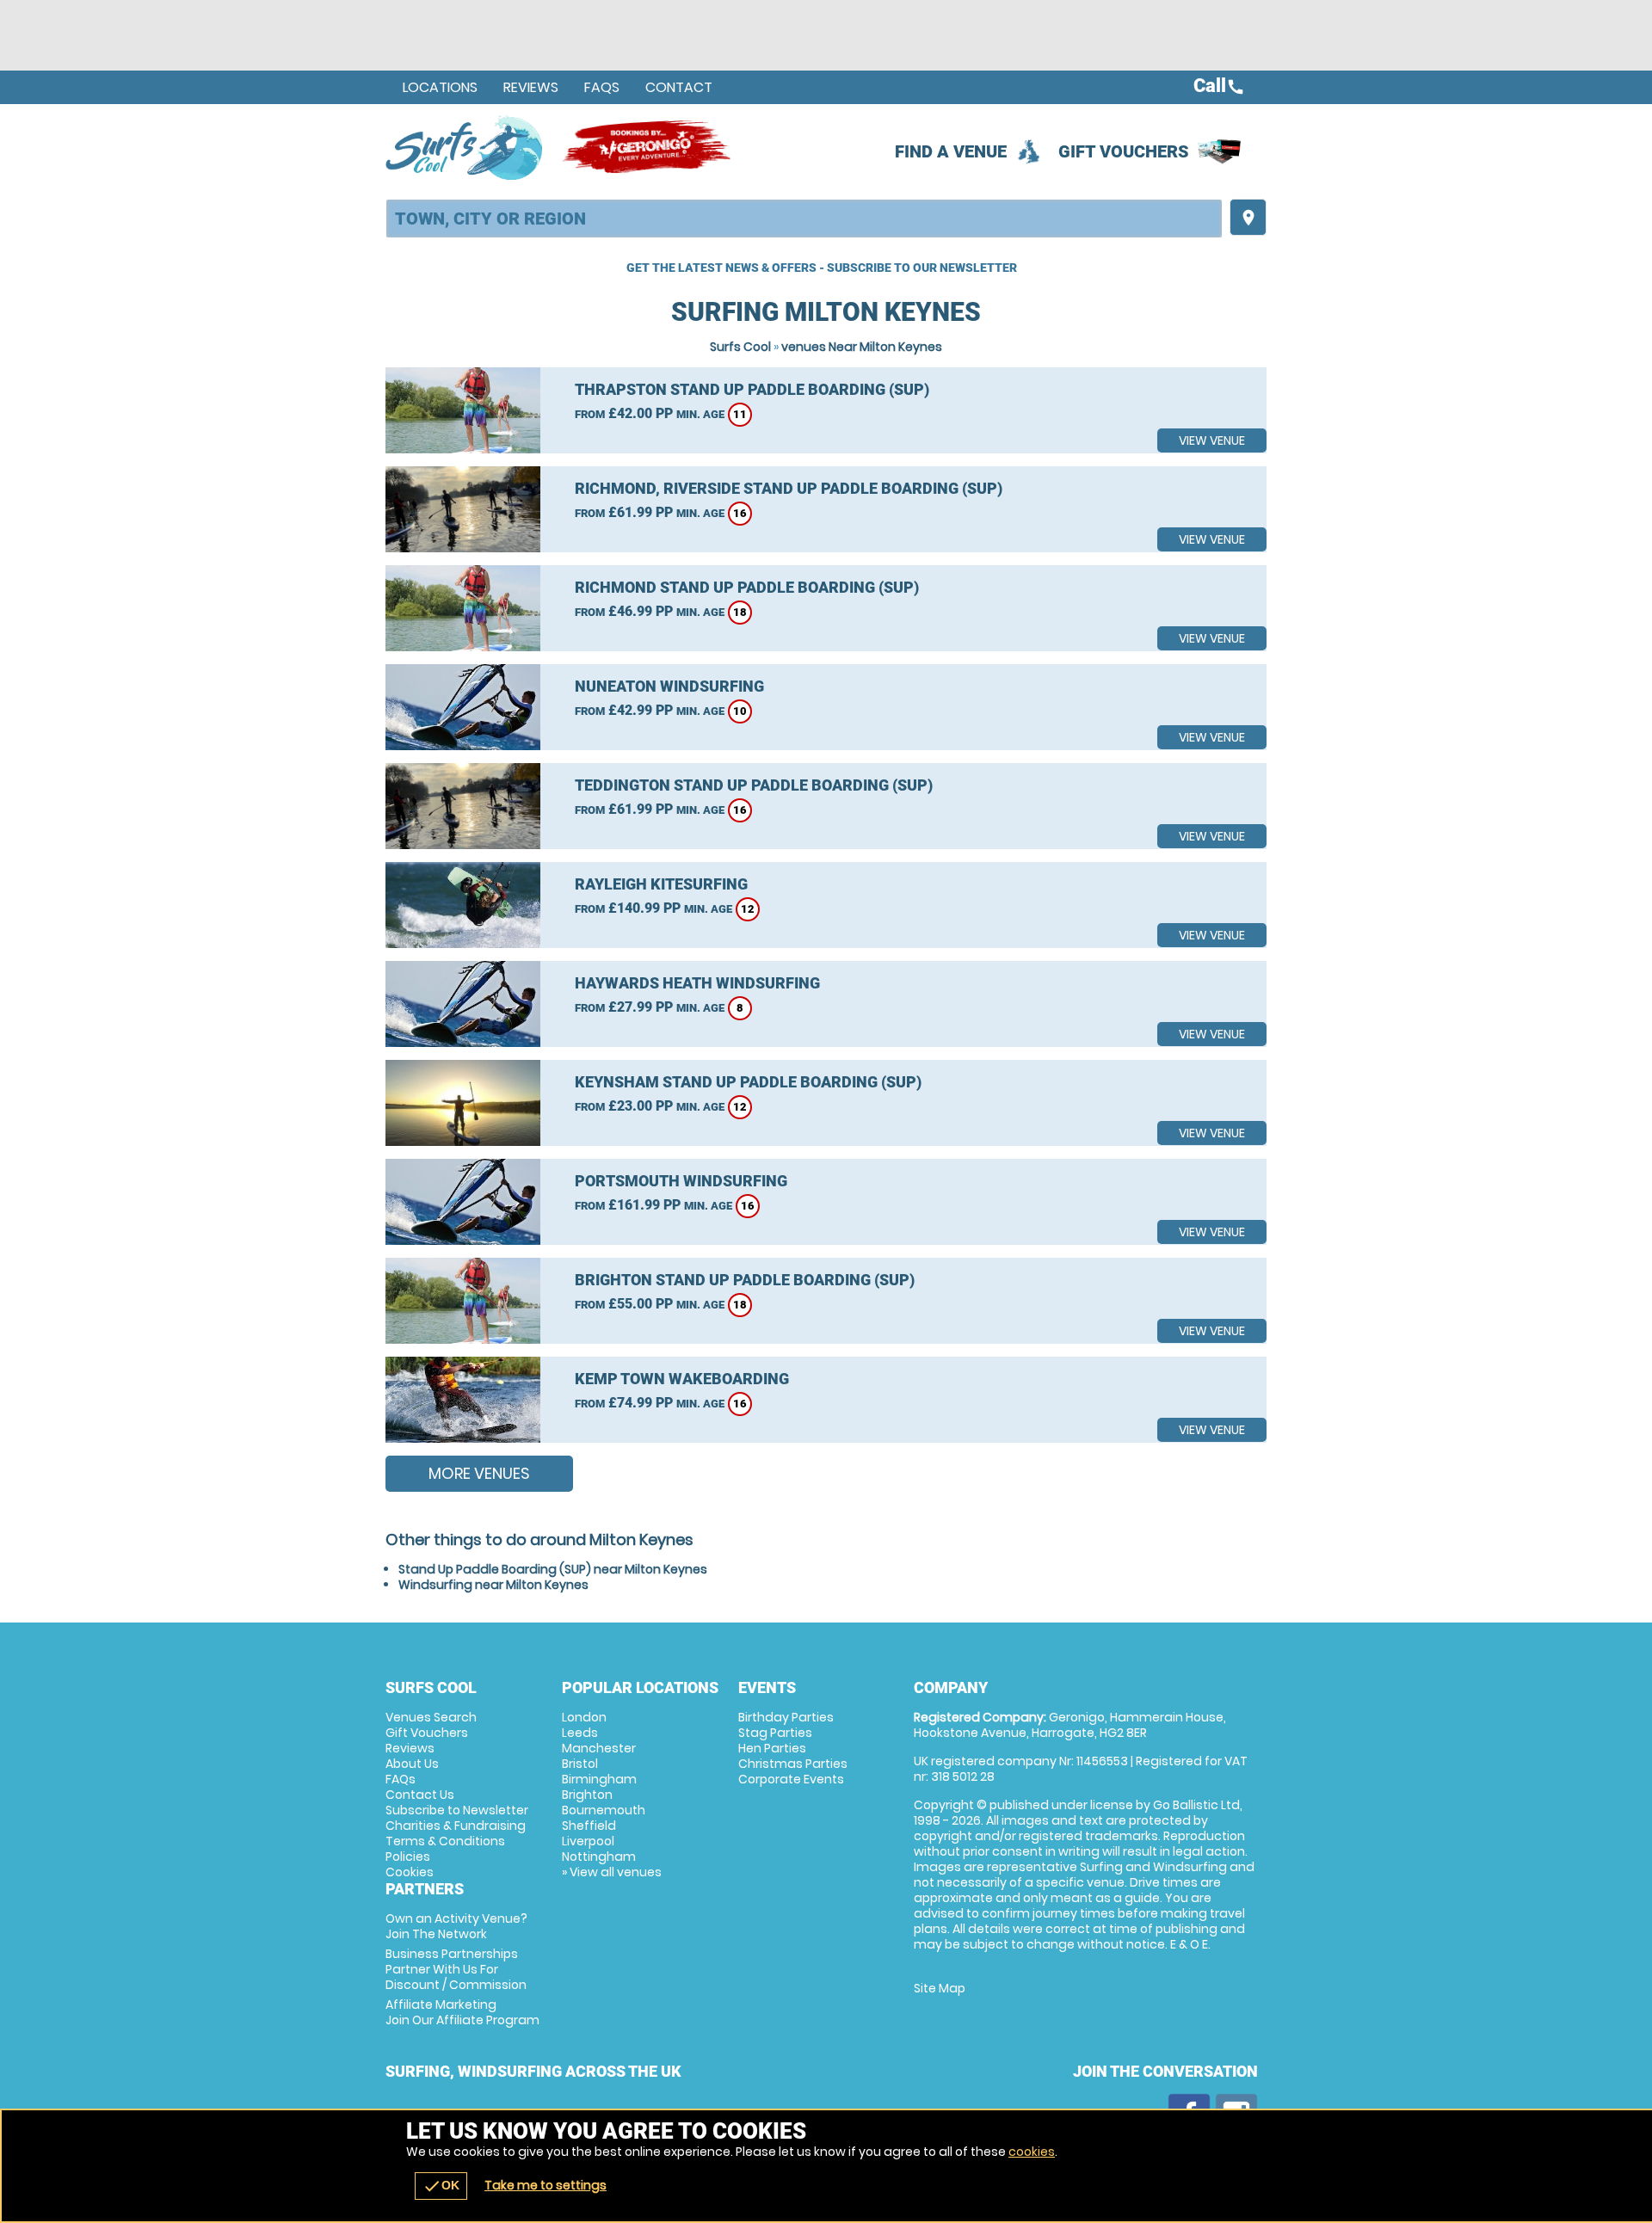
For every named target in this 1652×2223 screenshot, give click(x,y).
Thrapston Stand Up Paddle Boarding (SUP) (752, 389)
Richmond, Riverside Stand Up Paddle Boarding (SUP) (789, 488)
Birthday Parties (786, 1717)
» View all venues (612, 1872)
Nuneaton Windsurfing (669, 686)
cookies (1032, 2152)
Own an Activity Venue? (456, 1926)
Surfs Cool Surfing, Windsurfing (465, 147)
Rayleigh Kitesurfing (661, 884)
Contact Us (420, 1795)
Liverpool (588, 1841)
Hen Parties (772, 1748)
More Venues (479, 1473)
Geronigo (648, 147)
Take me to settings (546, 2185)
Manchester (599, 1748)
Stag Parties (775, 1733)
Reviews (531, 87)
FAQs (602, 87)
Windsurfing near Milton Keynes (493, 1585)
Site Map (940, 1988)
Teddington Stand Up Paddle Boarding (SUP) (754, 785)
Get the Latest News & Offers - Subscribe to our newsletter (822, 268)
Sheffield (589, 1826)
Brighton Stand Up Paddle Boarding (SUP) (745, 1280)
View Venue (1212, 440)
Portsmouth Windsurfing (681, 1181)
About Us (412, 1764)
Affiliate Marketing (462, 2012)
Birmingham (599, 1779)
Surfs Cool (740, 347)
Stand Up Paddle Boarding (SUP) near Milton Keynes (553, 1569)
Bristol (580, 1764)
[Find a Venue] (804, 219)
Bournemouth (604, 1810)
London (584, 1717)
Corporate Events (791, 1779)
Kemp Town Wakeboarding (682, 1379)
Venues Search (431, 1717)
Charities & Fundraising (456, 1826)
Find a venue (951, 151)
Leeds (580, 1733)
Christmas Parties (793, 1764)
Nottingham (599, 1857)
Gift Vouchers (1124, 151)
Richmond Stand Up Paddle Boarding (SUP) (747, 587)
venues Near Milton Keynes (862, 347)
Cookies (410, 1872)
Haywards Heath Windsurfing (697, 983)
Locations (440, 87)
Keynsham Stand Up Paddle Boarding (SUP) (748, 1082)
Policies (408, 1857)
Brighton (587, 1795)
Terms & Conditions (445, 1841)
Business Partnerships (456, 1969)
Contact (679, 87)
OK (441, 2186)
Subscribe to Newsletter (457, 1810)
